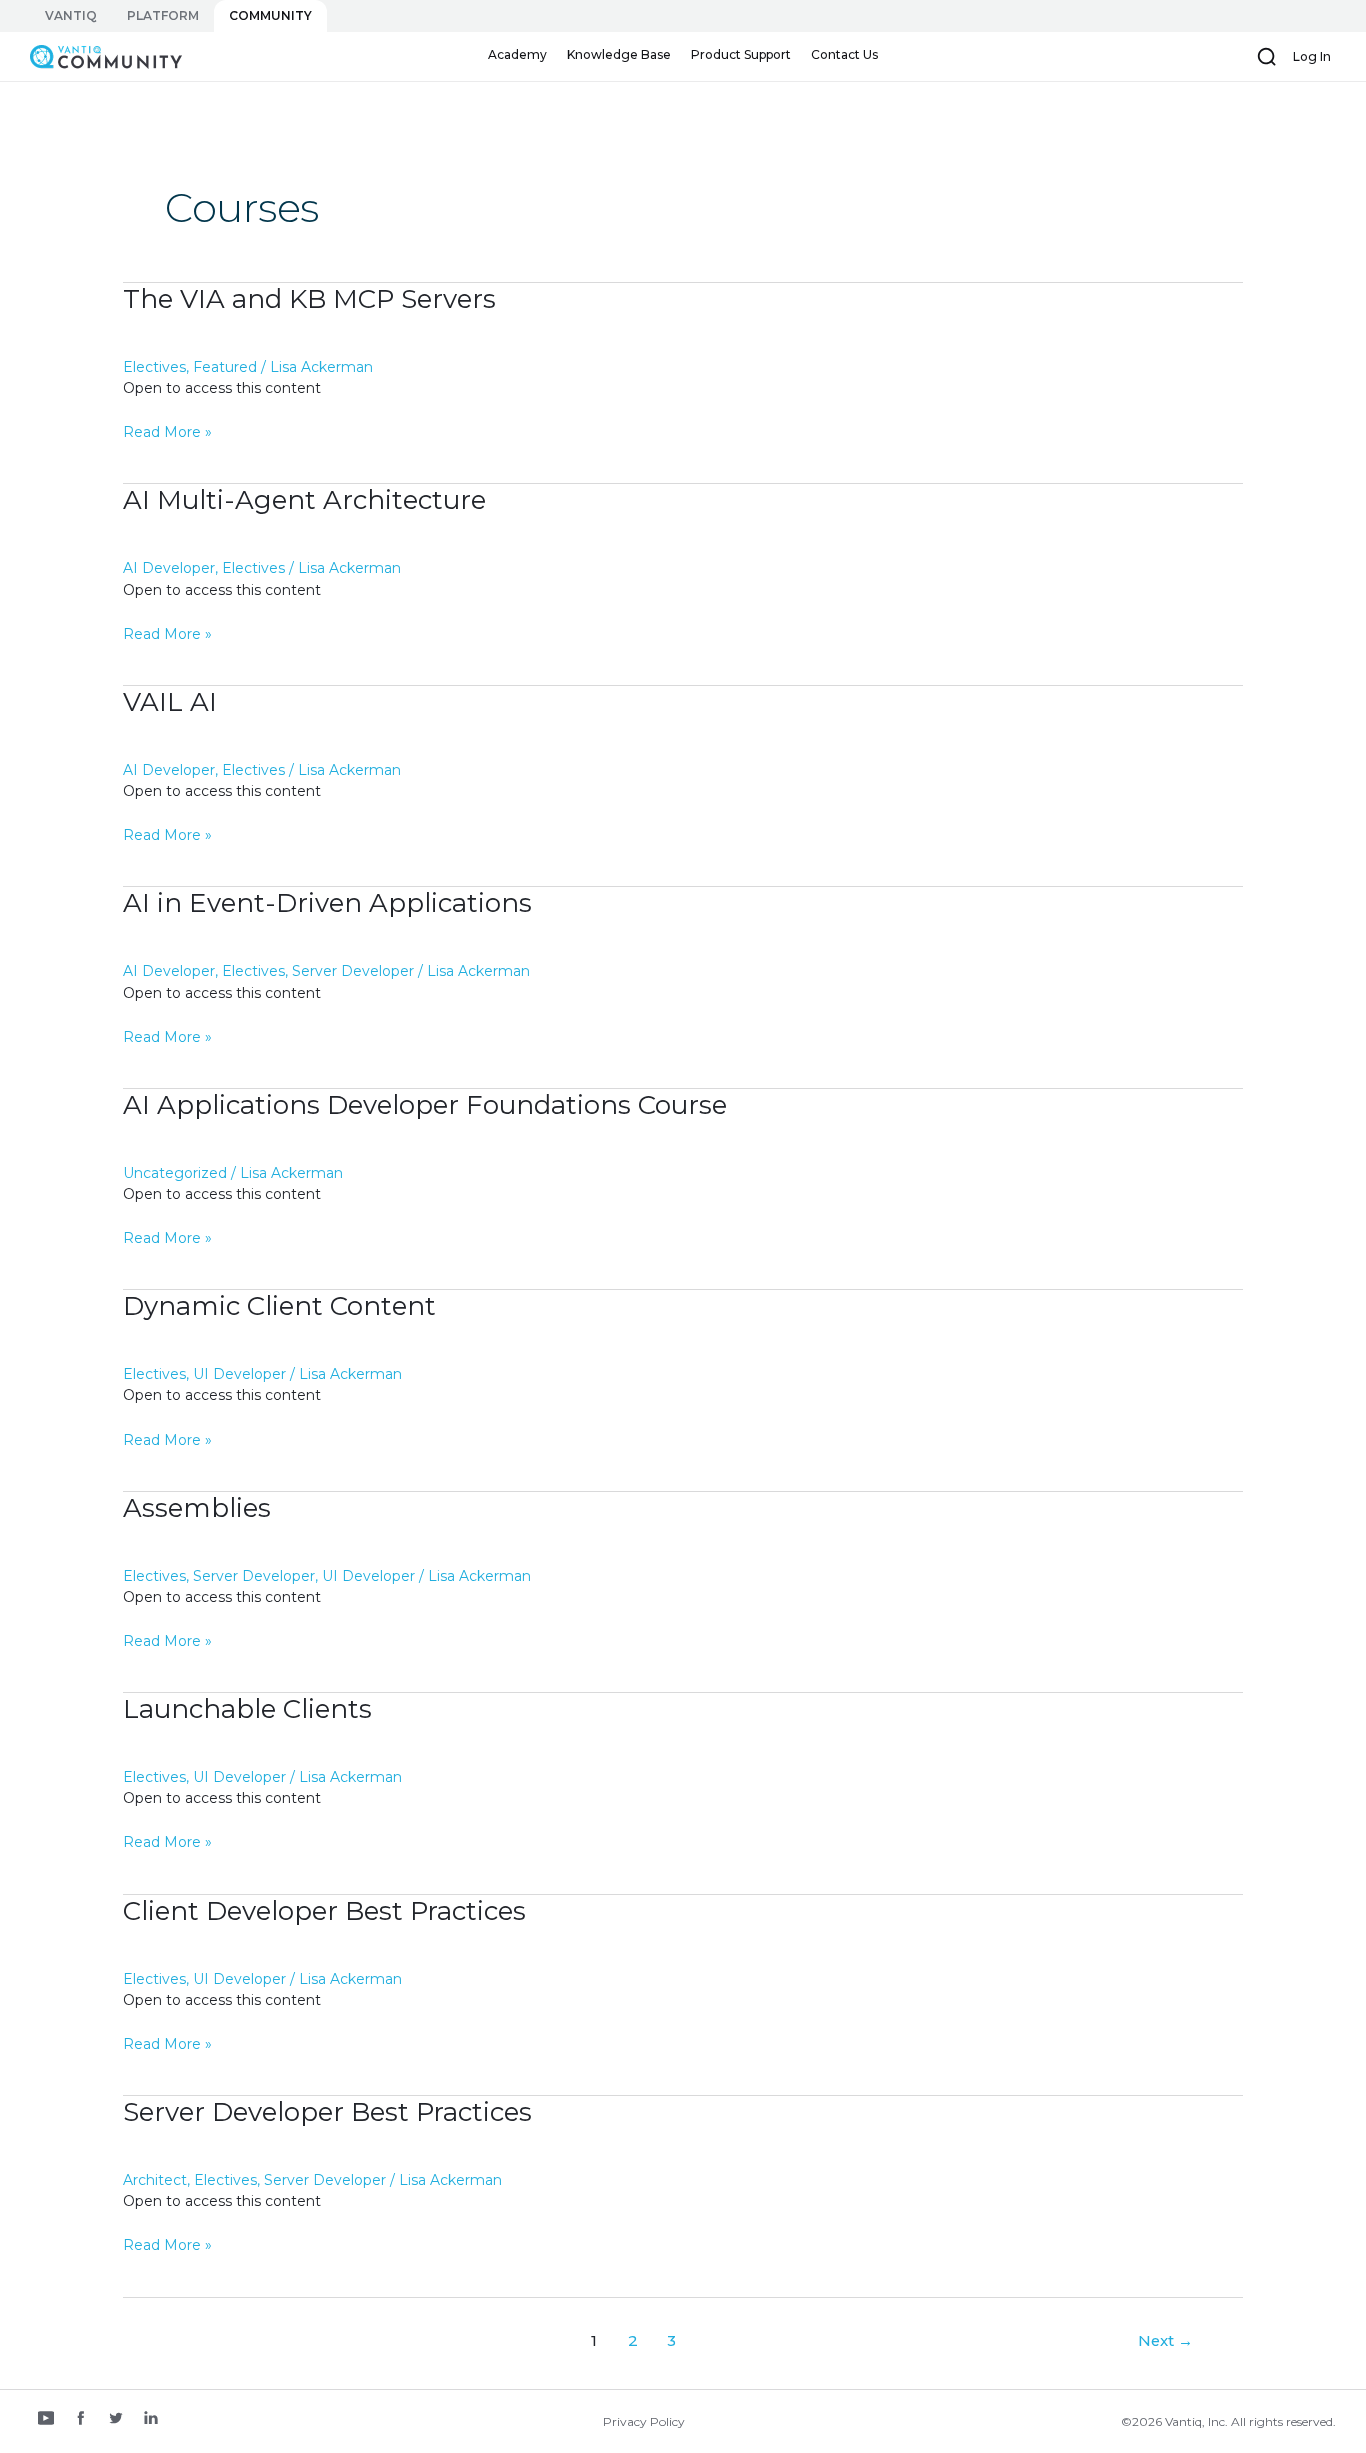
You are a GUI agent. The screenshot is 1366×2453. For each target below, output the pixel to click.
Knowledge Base (619, 54)
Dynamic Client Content (279, 1306)
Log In (1312, 56)
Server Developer (353, 971)
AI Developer (169, 568)
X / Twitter (116, 2420)
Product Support (741, 54)
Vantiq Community (96, 56)
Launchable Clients (247, 1709)
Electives (154, 367)
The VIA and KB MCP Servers (309, 299)
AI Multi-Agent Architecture (304, 500)
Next (1165, 2341)
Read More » (167, 433)
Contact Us (844, 54)
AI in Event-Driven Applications (327, 903)
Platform (163, 15)
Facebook (81, 2420)
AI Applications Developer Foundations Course (425, 1105)
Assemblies (197, 1508)
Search (1267, 57)
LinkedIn (151, 2420)
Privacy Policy (644, 2421)
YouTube (46, 2420)
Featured (225, 367)
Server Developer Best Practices (327, 2112)
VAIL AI (170, 702)
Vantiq (71, 15)
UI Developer (239, 1374)
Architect (155, 2180)
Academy (517, 54)
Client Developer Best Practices (324, 1911)
